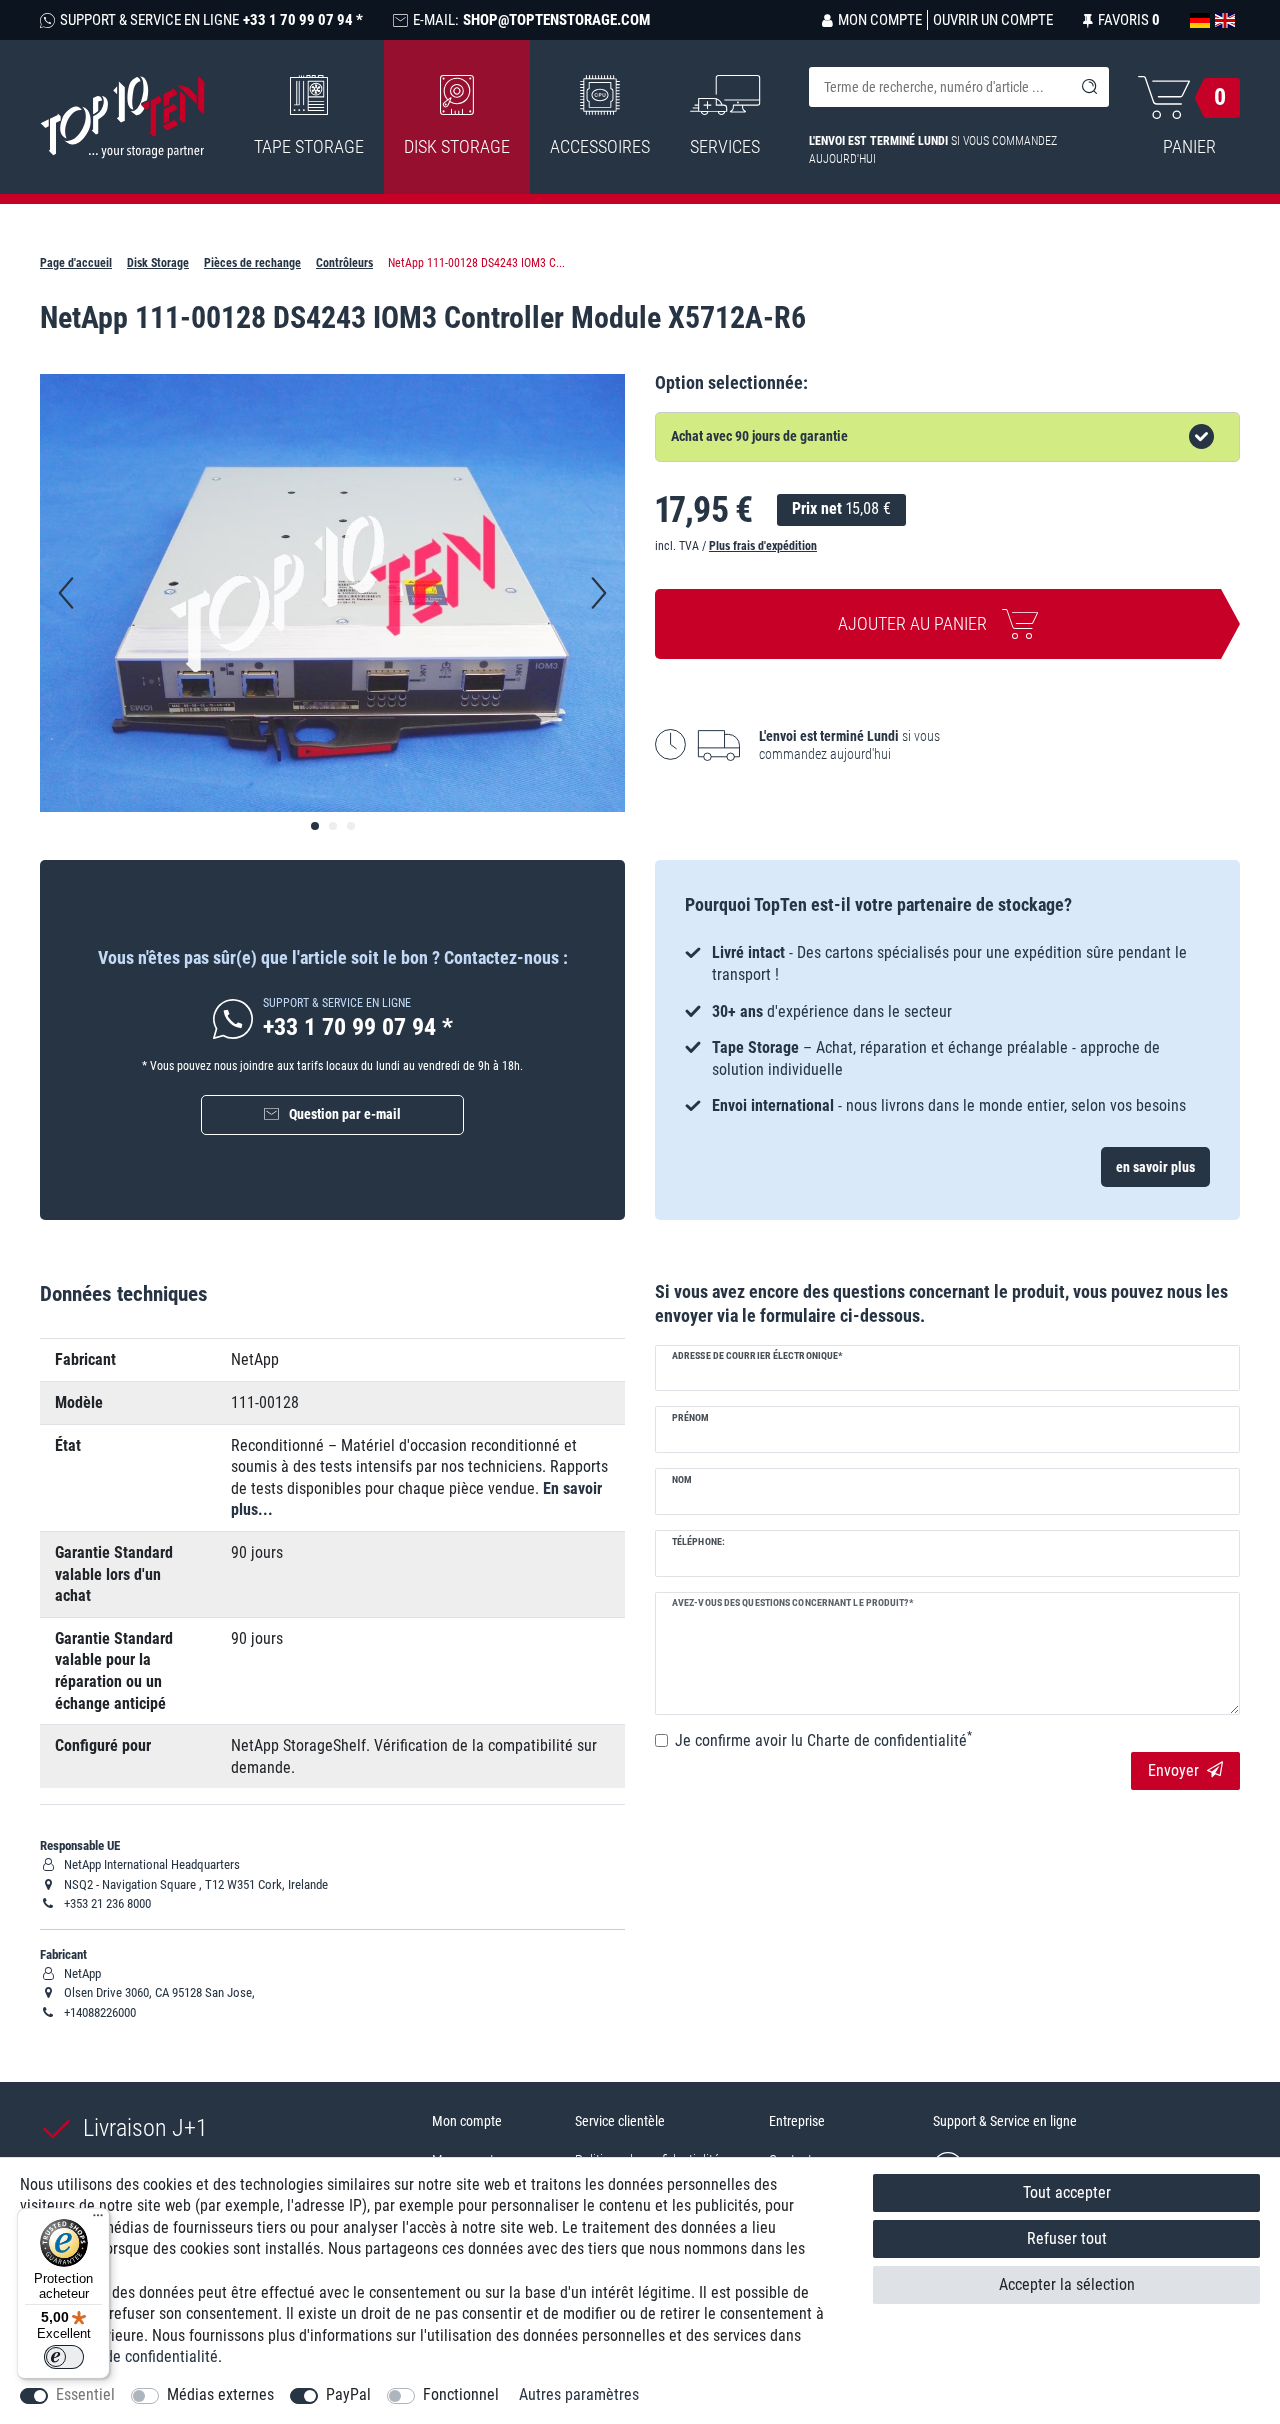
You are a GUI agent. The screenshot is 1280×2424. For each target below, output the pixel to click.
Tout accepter (1067, 2192)
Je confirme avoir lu (823, 1740)
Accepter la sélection (1067, 2284)
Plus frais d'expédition (763, 546)
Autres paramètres (579, 2394)
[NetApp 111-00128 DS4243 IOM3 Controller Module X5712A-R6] (315, 826)
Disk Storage (457, 146)
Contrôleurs (344, 263)
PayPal (348, 2394)
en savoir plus (1155, 1167)
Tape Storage (309, 146)
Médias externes (220, 2394)
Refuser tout (1067, 2238)
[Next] (599, 593)
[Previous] (66, 593)
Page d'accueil (76, 263)
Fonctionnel (461, 2394)
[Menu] (98, 2220)
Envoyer (1173, 1770)
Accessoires (600, 146)
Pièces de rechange (252, 263)
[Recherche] (1089, 87)
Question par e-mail (345, 1114)
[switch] (64, 2357)
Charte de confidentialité (138, 2356)
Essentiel (85, 2394)
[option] (947, 1029)
